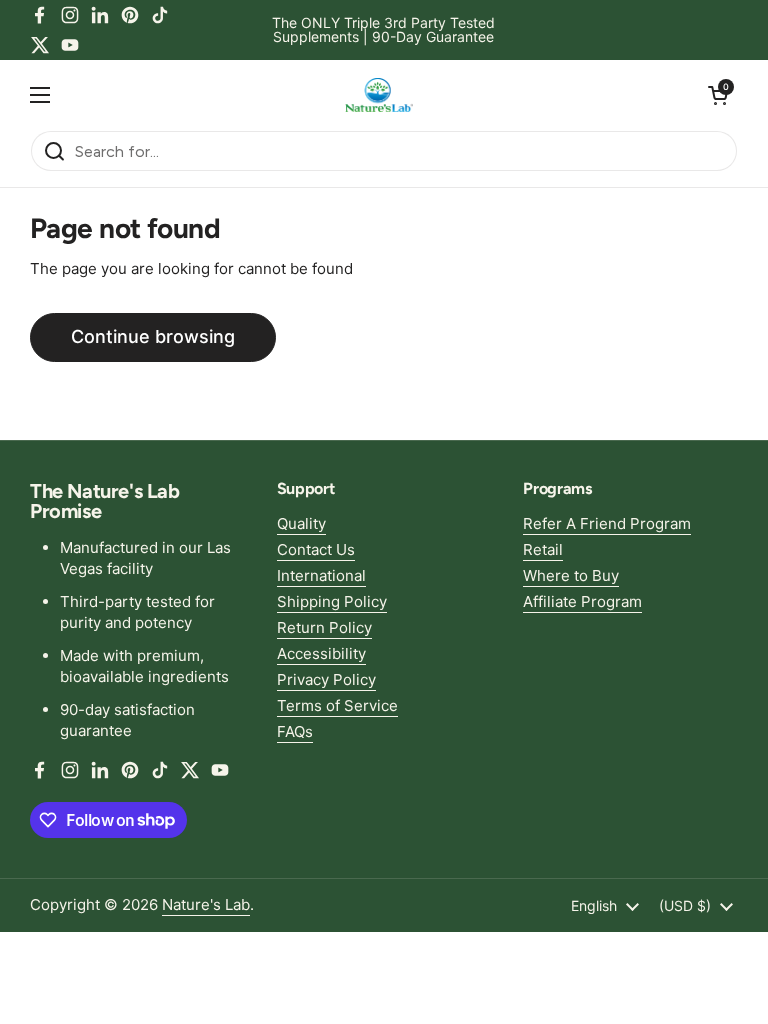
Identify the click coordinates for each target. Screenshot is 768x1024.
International (321, 575)
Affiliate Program (582, 601)
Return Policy (324, 627)
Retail (543, 549)
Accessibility (321, 653)
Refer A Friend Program (607, 523)
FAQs (295, 731)
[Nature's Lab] (379, 95)
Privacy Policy (326, 679)
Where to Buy (571, 575)
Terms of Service (337, 705)
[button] (718, 95)
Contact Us (316, 549)
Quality (301, 523)
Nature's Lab (206, 904)
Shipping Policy (332, 601)
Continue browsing (153, 336)
